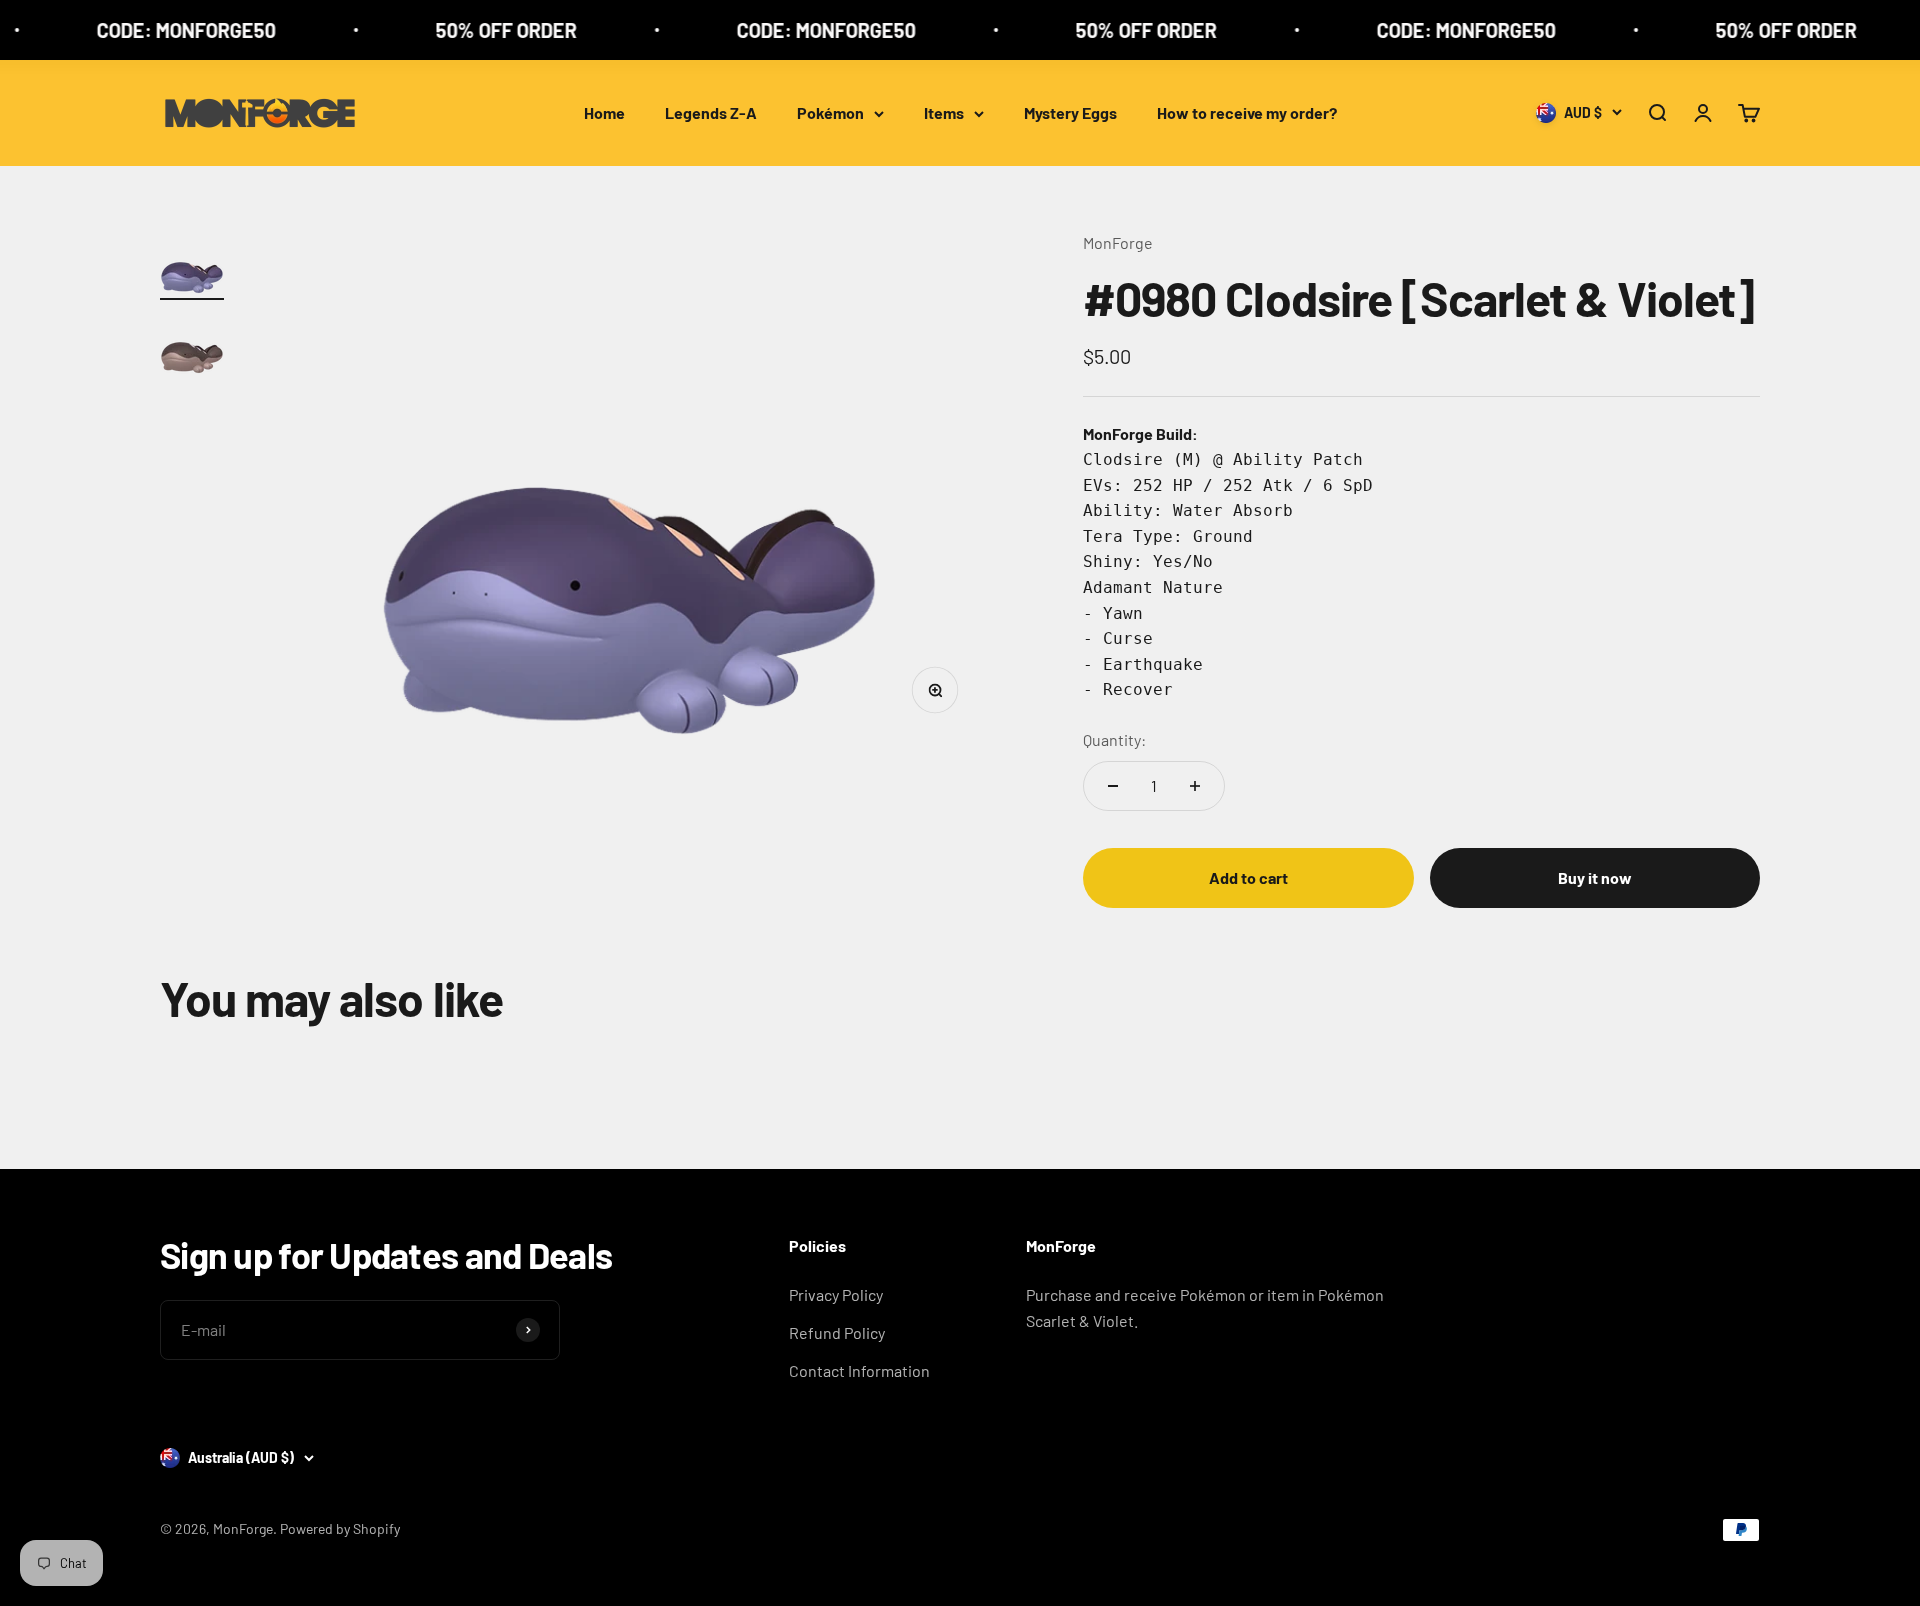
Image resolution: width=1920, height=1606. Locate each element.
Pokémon (830, 112)
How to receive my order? (1247, 112)
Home (604, 112)
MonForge (1118, 242)
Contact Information (859, 1370)
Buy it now (1595, 877)
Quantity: (1114, 739)
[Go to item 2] (192, 345)
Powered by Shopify (340, 1528)
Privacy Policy (836, 1294)
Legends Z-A (711, 112)
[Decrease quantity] (1113, 786)
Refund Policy (837, 1332)
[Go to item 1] (192, 265)
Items (944, 112)
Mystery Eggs (1070, 112)
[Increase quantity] (1195, 786)
